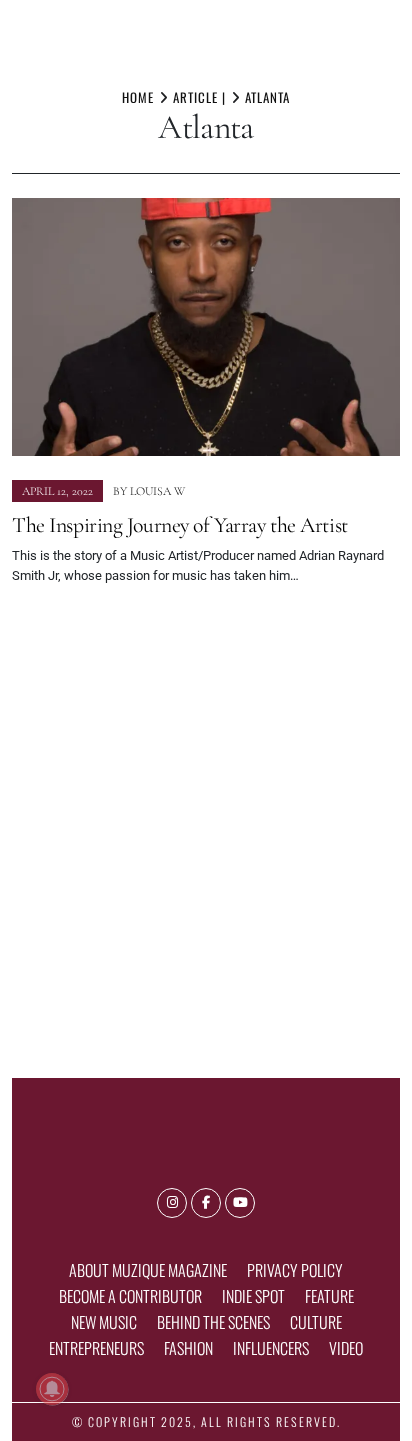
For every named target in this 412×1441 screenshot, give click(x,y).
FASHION (188, 1348)
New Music (104, 1322)
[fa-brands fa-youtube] (240, 1203)
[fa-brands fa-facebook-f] (206, 1203)
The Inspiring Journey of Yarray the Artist (180, 525)
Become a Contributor (130, 1296)
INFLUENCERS (271, 1348)
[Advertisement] (206, 823)
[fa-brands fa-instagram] (172, 1203)
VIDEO (346, 1348)
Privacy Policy (295, 1270)
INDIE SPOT (253, 1296)
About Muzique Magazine (148, 1270)
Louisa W (157, 491)
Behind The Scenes (213, 1322)
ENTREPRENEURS (96, 1348)
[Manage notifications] (52, 1389)
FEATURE (329, 1296)
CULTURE (316, 1322)
